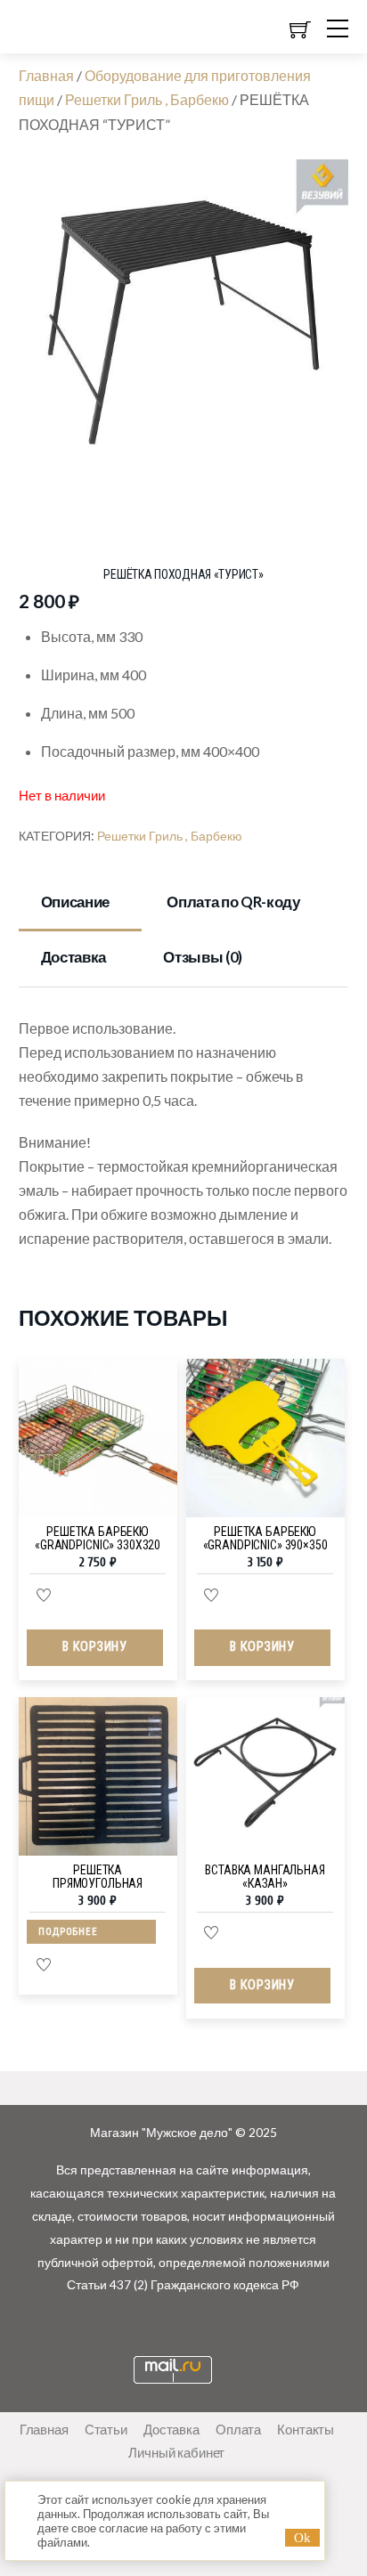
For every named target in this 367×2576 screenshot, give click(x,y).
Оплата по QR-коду (233, 902)
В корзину (94, 1647)
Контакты (306, 2429)
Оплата (238, 2429)
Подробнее (68, 1932)
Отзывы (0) (203, 957)
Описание (75, 902)
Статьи (106, 2429)
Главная (46, 75)
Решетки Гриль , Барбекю (147, 99)
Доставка (73, 957)
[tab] (81, 904)
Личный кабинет (176, 2452)
